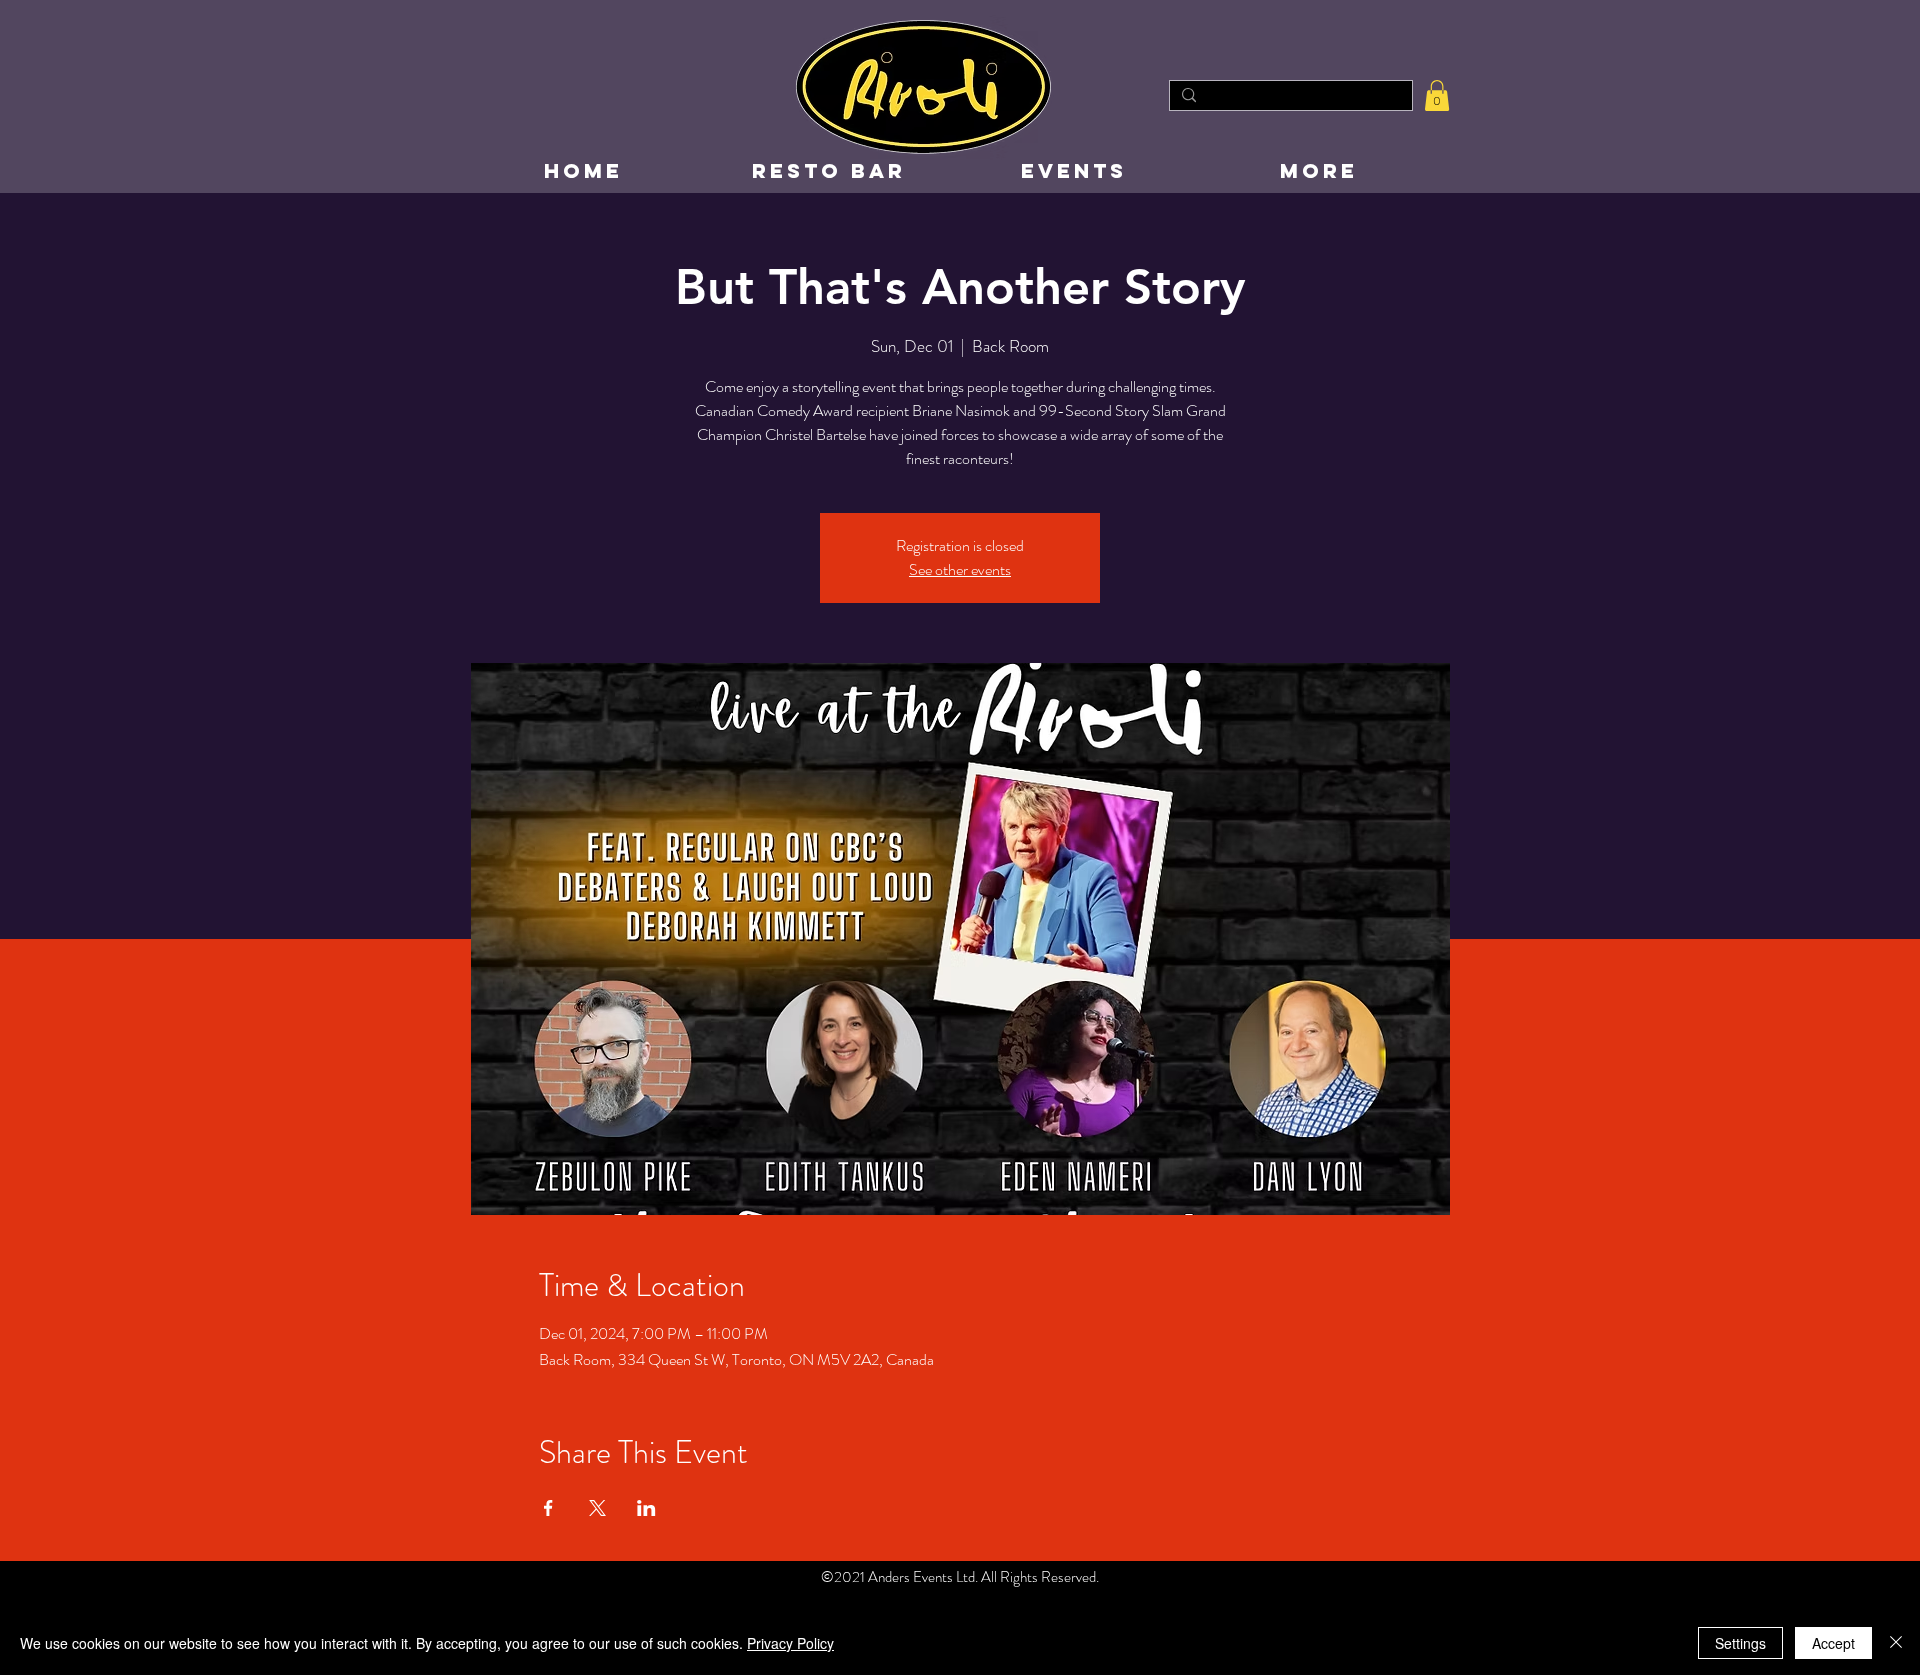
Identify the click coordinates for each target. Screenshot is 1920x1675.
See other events (960, 569)
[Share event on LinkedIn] (646, 1508)
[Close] (1896, 1643)
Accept (1833, 1643)
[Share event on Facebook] (548, 1508)
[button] (1437, 95)
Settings (1740, 1643)
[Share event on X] (597, 1508)
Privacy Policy (790, 1643)
